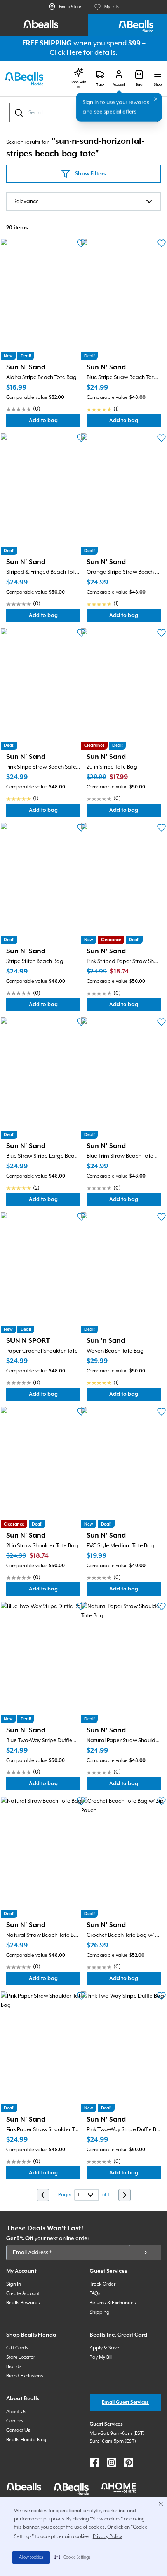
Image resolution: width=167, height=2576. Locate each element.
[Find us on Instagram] (111, 2462)
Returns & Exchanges (113, 2303)
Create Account (23, 2294)
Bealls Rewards (23, 2303)
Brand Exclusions (25, 2376)
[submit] (146, 2253)
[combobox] (83, 201)
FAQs (95, 2294)
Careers (15, 2421)
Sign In (14, 2284)
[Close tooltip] (156, 99)
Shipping (100, 2312)
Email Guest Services (125, 2402)
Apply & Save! (105, 2348)
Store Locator (21, 2357)
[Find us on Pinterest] (129, 2462)
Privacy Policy (107, 2537)
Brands (14, 2367)
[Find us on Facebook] (94, 2462)
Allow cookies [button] (31, 2557)
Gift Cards (17, 2348)
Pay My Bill (101, 2357)
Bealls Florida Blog (26, 2440)
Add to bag (55, 422)
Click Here (66, 53)
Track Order (103, 2284)
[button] (72, 2557)
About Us (16, 2412)
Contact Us (18, 2430)
